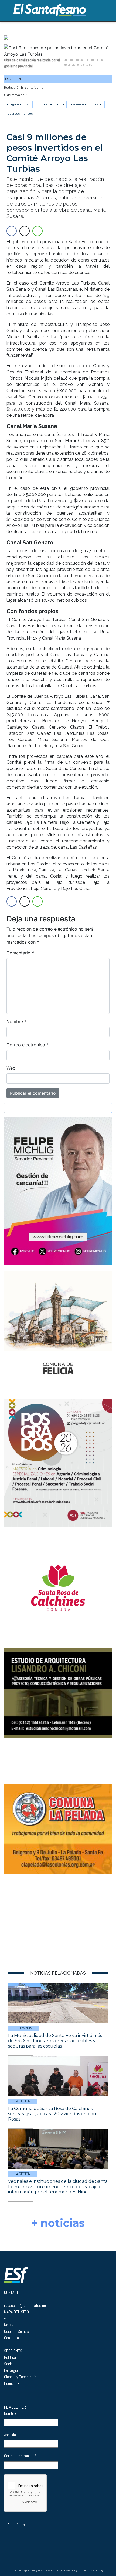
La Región (22, 2101)
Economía (12, 2383)
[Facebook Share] (12, 231)
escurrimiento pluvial (86, 104)
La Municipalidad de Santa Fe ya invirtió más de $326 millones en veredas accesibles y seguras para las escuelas (55, 2041)
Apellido (10, 2435)
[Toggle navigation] (106, 10)
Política (10, 2357)
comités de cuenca (50, 104)
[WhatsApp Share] (37, 231)
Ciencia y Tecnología (20, 2377)
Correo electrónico (28, 1045)
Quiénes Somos (16, 2331)
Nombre (16, 1021)
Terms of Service (89, 2571)
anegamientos (18, 104)
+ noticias (58, 2223)
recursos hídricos (20, 113)
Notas (9, 2325)
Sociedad (11, 2364)
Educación (23, 2028)
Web (11, 1068)
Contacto (11, 2338)
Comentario (20, 953)
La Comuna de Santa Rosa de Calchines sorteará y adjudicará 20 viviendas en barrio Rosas (54, 2114)
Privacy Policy (70, 2571)
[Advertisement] (38, 1921)
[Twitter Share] (25, 231)
